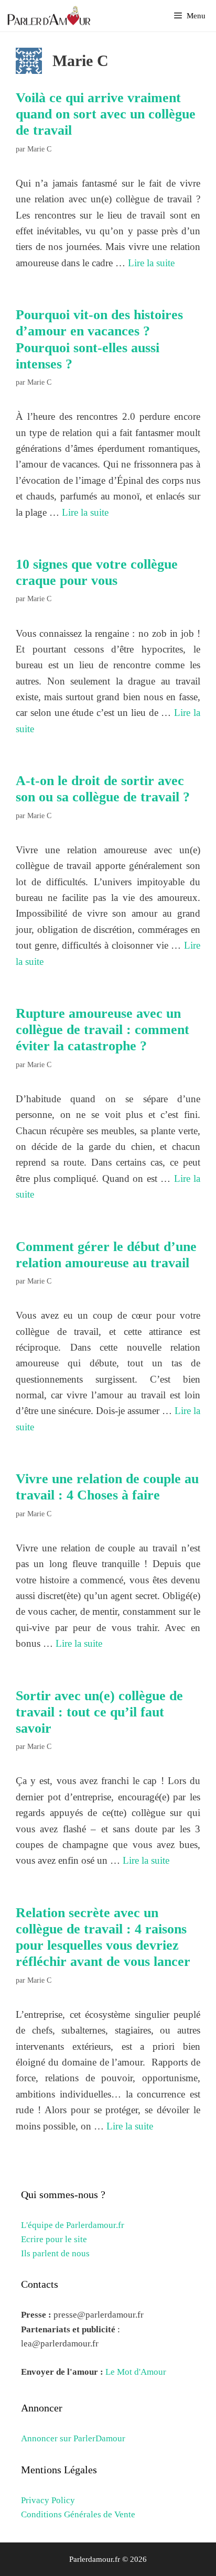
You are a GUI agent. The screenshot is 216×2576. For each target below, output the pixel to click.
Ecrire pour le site (54, 2239)
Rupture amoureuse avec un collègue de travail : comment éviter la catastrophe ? (102, 1030)
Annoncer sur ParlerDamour (73, 2438)
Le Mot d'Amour (136, 2372)
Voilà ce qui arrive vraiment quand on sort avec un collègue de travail (106, 114)
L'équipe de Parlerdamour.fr (73, 2225)
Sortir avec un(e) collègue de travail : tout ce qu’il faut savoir (99, 1712)
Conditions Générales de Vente (78, 2514)
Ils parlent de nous (55, 2253)
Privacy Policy (48, 2500)
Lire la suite (151, 263)
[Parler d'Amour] (50, 16)
